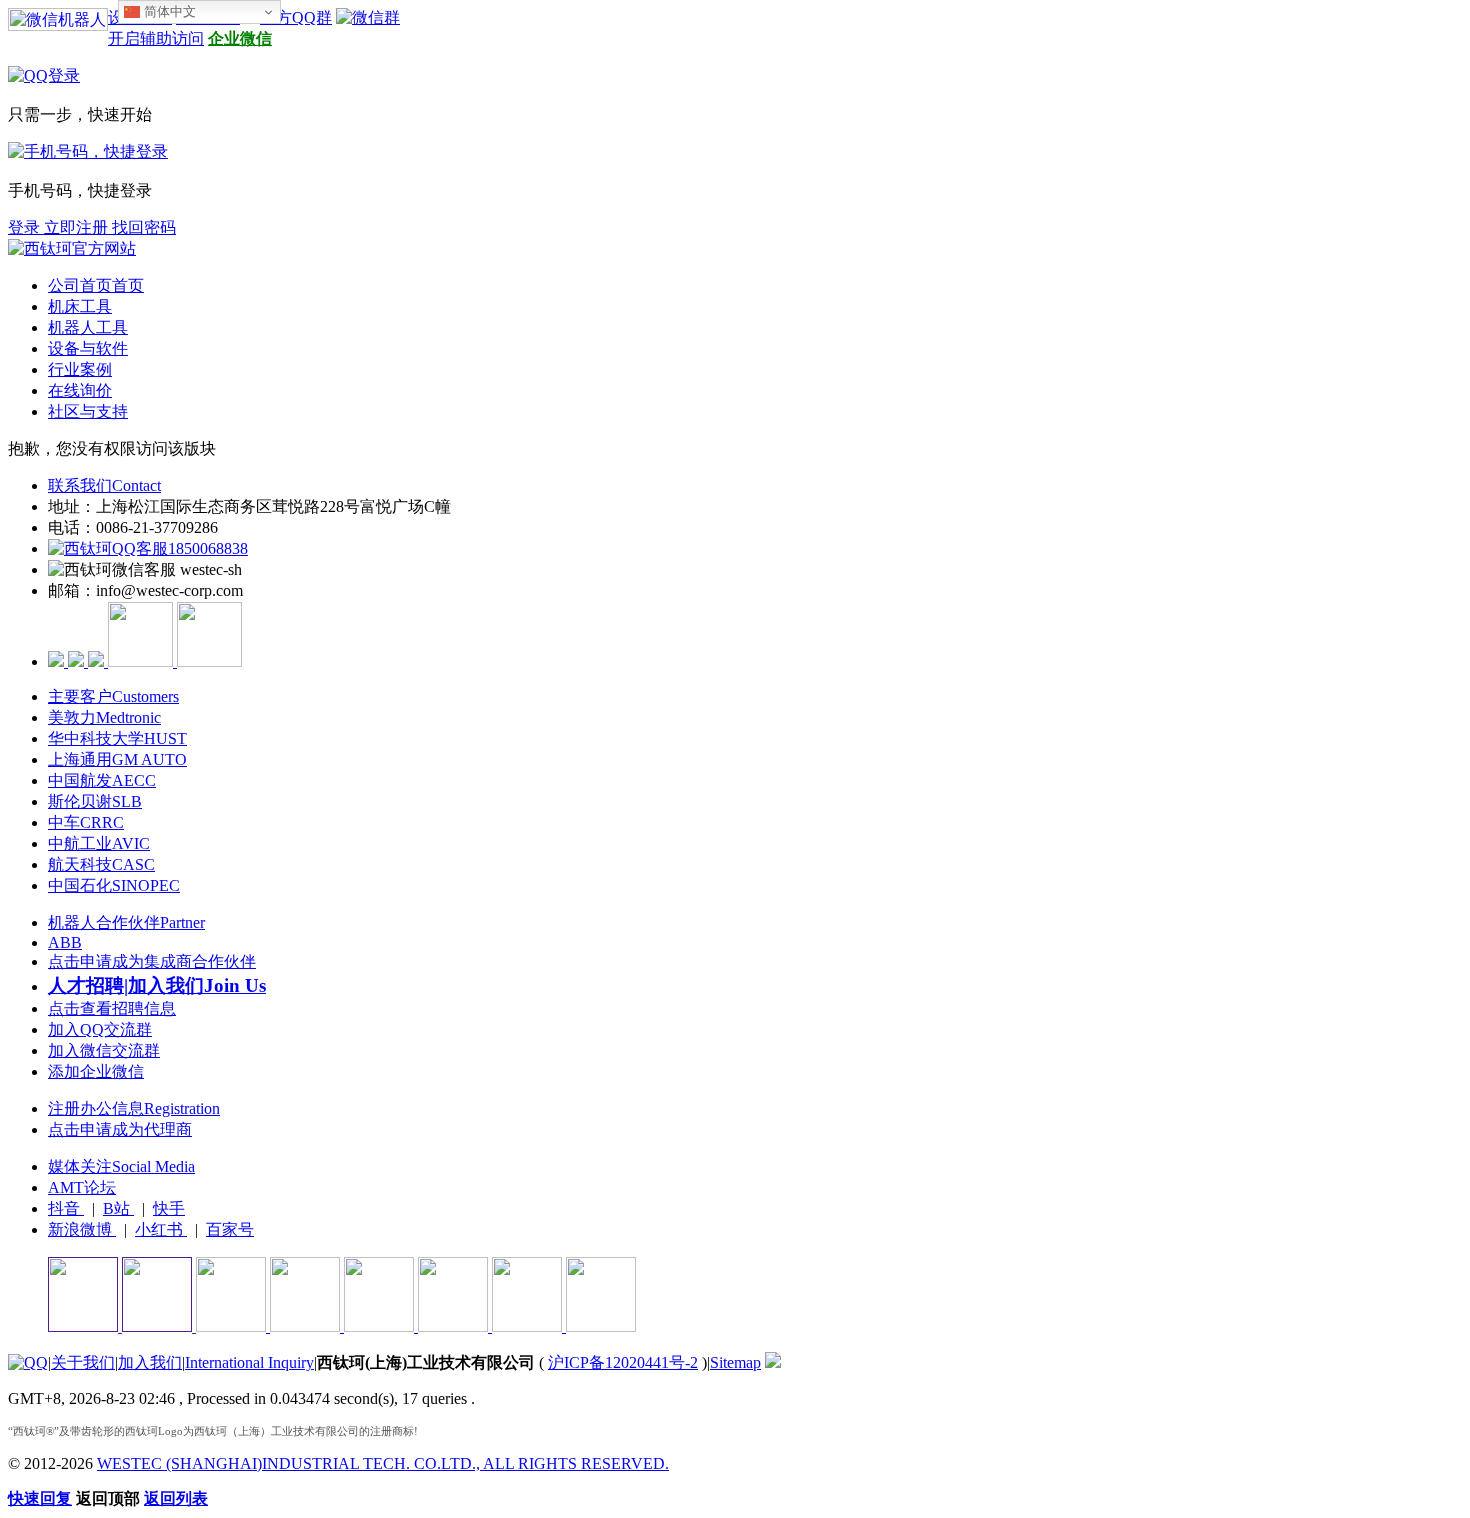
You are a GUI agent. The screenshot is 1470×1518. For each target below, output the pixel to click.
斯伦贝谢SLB (95, 801)
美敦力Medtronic (104, 717)
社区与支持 (88, 411)
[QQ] (28, 1362)
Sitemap (735, 1362)
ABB (65, 942)
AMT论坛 (82, 1187)
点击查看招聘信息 (112, 1008)
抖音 (66, 1208)
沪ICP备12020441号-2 (623, 1362)
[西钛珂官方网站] (72, 248)
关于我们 (83, 1362)
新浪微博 (82, 1229)
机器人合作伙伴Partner (126, 922)
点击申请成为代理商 (120, 1129)
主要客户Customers (113, 696)
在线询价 (80, 390)
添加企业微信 (96, 1071)
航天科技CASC (101, 864)
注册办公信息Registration (134, 1108)
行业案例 (80, 369)
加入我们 (150, 1362)
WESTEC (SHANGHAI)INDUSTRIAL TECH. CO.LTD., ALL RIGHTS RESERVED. (383, 1463)
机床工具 (80, 306)
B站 (118, 1208)
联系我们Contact (104, 485)
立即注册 (78, 227)
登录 (26, 227)
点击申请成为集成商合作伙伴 (152, 961)
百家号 (230, 1229)
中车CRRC (86, 822)
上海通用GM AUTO (117, 759)
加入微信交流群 (104, 1050)
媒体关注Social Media (121, 1166)
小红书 (161, 1229)
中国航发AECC (102, 780)
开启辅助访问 (156, 38)
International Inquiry (249, 1362)
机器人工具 (88, 327)
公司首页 (96, 285)
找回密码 (144, 227)
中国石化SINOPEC (114, 885)
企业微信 (240, 38)
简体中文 (168, 11)
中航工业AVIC (99, 843)
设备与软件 (88, 348)
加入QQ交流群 (100, 1029)
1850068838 (208, 548)
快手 (169, 1208)
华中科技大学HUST (117, 738)
